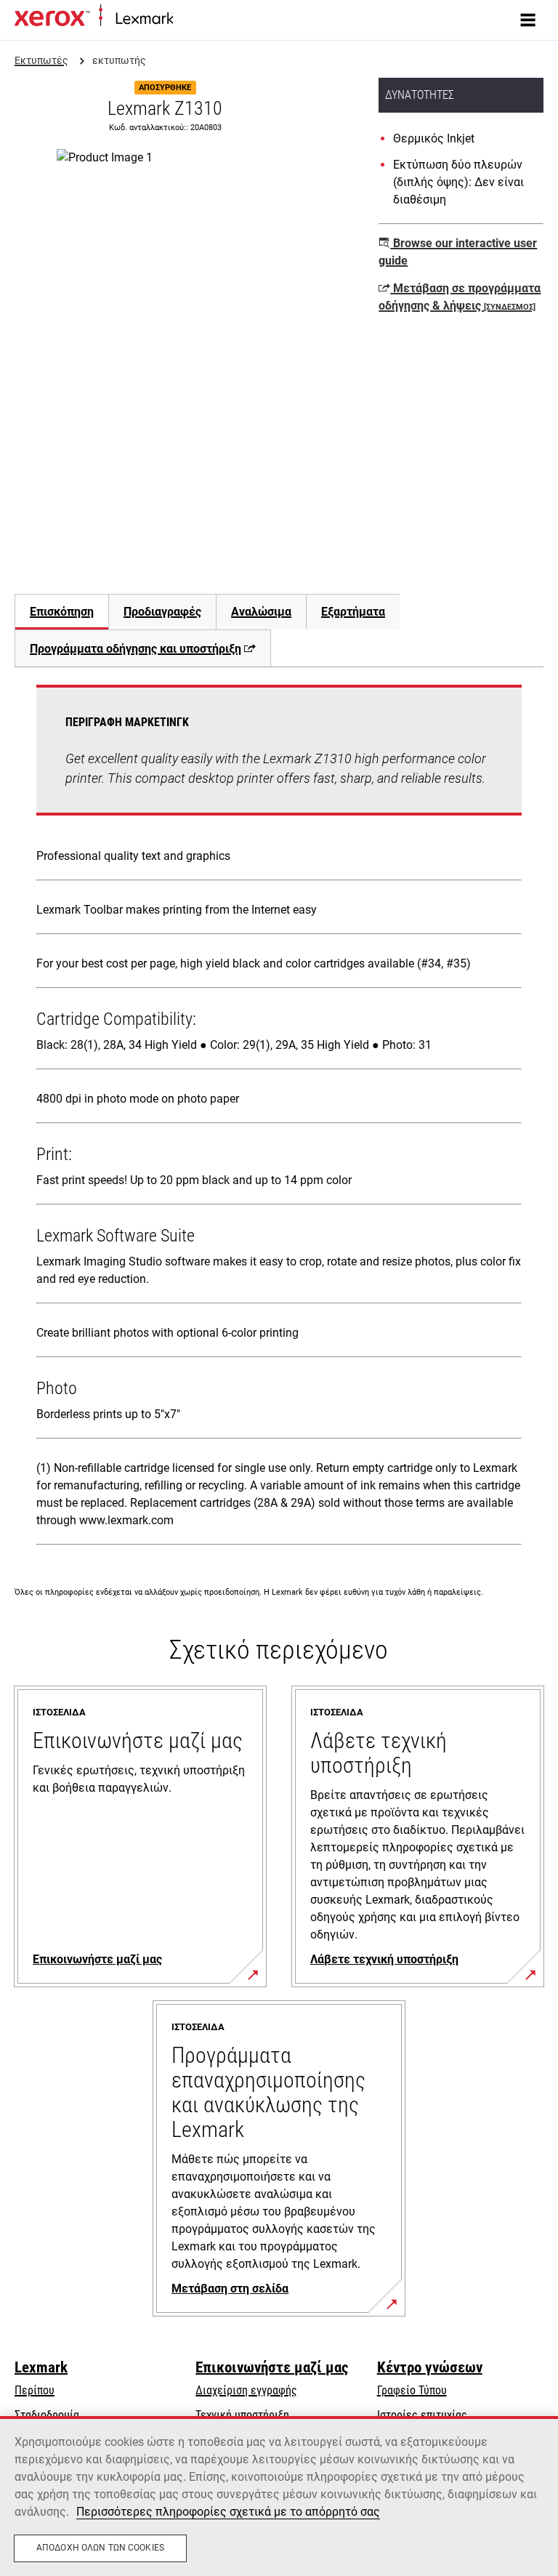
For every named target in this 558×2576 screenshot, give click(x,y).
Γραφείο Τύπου (412, 2390)
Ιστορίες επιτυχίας (422, 2415)
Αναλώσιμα (261, 612)
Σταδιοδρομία (47, 2415)
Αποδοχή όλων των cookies (100, 2548)
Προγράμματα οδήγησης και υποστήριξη (136, 649)
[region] (279, 2496)
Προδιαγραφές (162, 612)
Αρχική (187, 19)
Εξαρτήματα (353, 612)
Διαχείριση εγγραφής (246, 2390)
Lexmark (41, 2367)
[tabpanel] (279, 1118)
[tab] (61, 612)
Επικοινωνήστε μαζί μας (272, 2367)
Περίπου (35, 2390)
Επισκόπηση (62, 612)
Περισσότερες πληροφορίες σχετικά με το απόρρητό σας (228, 2512)
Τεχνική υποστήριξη (242, 2415)
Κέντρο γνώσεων (430, 2367)
